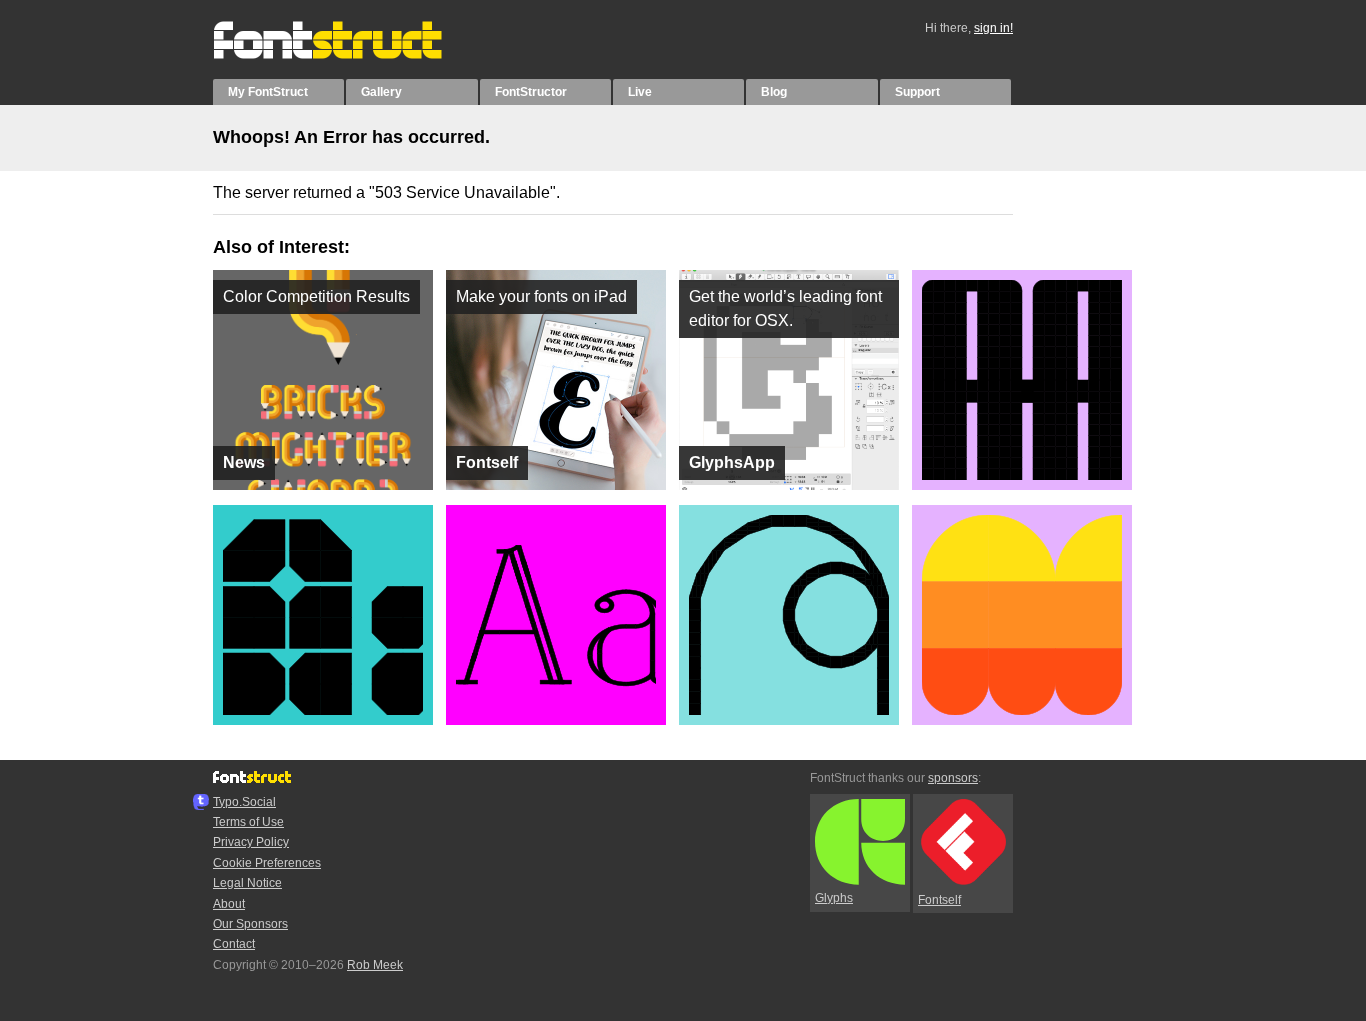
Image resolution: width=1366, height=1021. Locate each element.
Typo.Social (244, 802)
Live (640, 92)
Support (917, 92)
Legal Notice (247, 883)
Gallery (381, 92)
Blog (774, 92)
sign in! (993, 28)
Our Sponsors (250, 924)
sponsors (953, 778)
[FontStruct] (348, 55)
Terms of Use (248, 822)
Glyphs (834, 898)
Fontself (939, 900)
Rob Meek (375, 965)
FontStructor (531, 92)
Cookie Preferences (267, 863)
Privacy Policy (251, 842)
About (229, 904)
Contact (234, 944)
